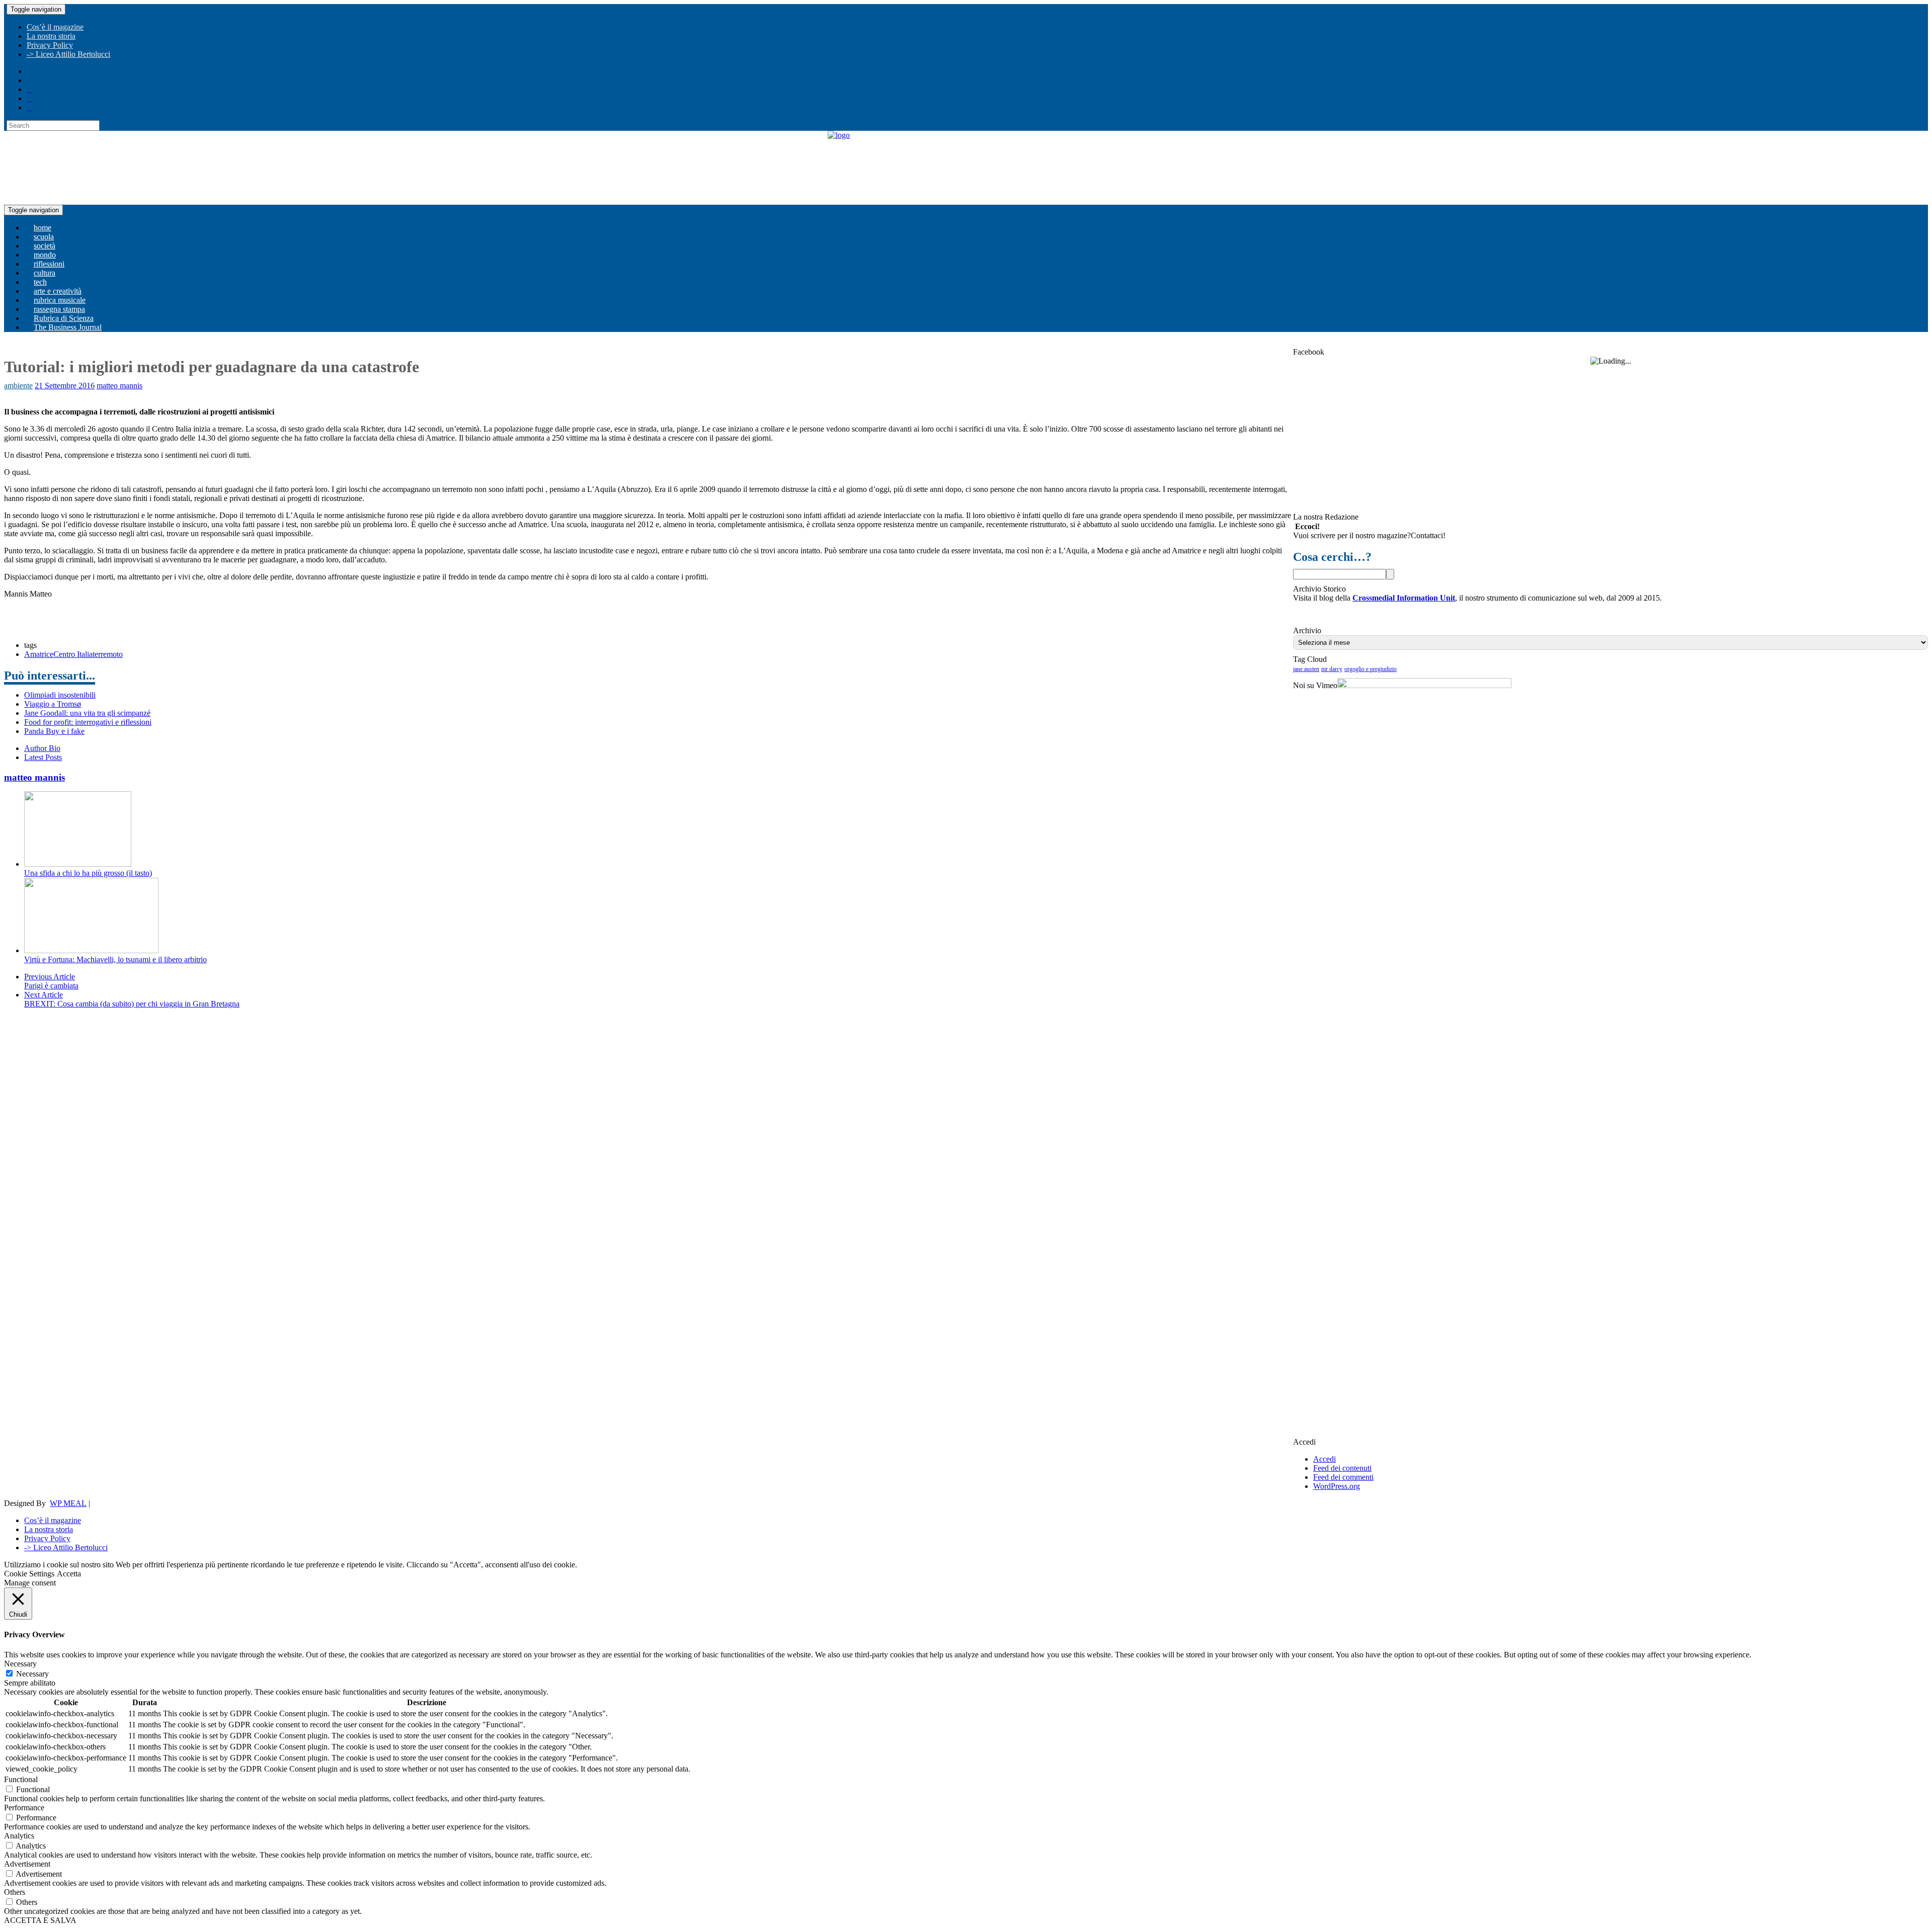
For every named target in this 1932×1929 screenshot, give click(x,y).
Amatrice (39, 654)
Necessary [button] (20, 1664)
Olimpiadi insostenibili (60, 695)
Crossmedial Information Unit (1404, 598)
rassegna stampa (59, 309)
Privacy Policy (50, 45)
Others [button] (15, 1892)
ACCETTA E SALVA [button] (40, 1920)
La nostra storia (51, 36)
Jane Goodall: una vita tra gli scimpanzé (87, 713)
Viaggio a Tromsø (53, 704)
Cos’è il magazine (55, 27)
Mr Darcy (1332, 669)
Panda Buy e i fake (54, 731)
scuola (44, 237)
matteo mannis (119, 386)
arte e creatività (58, 291)
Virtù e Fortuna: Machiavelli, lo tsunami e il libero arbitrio (115, 959)
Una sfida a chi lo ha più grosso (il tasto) (88, 873)
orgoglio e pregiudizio (1371, 669)
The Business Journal (68, 327)
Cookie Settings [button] (29, 1574)
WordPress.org (1337, 1486)
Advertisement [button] (27, 1864)
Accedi (1324, 1459)
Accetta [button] (69, 1574)
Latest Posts (43, 757)
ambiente (18, 386)
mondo (45, 255)
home (43, 228)
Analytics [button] (19, 1836)
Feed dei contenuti (1342, 1468)
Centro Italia (73, 654)
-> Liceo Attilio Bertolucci (68, 54)
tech (40, 282)
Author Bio (42, 748)
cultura (45, 273)
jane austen (1306, 669)
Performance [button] (24, 1808)
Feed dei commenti (1343, 1477)
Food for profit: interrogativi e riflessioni (88, 722)
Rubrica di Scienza (64, 318)
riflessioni (49, 264)
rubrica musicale (60, 300)
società (45, 246)
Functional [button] (21, 1779)
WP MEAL (68, 1503)
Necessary (32, 1674)
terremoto (108, 654)
